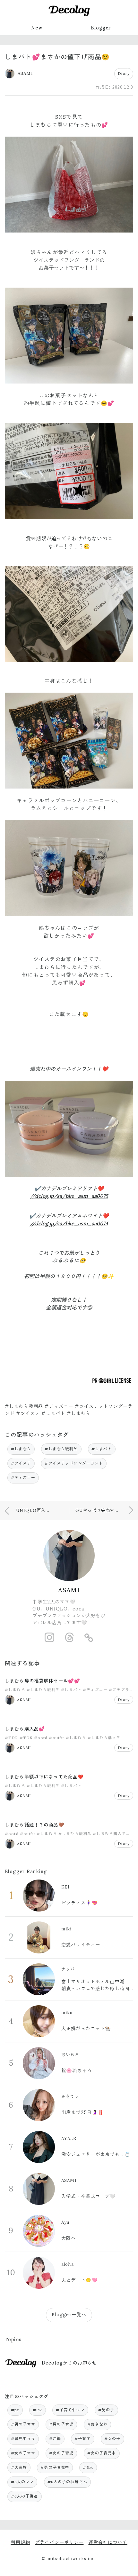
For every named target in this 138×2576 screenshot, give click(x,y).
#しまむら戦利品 (61, 1449)
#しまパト (102, 1449)
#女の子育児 (61, 2453)
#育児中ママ (23, 2439)
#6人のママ (22, 2482)
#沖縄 (55, 2439)
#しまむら (21, 1449)
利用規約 (20, 2542)
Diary (124, 73)
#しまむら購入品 (104, 1738)
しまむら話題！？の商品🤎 (35, 1825)
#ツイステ (21, 1463)
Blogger (101, 28)
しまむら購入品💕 (25, 1729)
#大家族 (19, 2467)
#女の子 (112, 2439)
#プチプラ (119, 1690)
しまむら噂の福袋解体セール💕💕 (43, 1681)
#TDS (26, 1738)
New (37, 28)
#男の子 (106, 2410)
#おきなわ (98, 2424)
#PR (37, 2410)
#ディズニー (23, 1478)
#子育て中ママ (70, 2410)
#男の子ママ (23, 2424)
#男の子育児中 (55, 2467)
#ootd (41, 1738)
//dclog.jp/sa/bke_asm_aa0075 (69, 1196)
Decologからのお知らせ (69, 2363)
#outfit (56, 1738)
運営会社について (108, 2542)
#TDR (12, 1738)
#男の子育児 (61, 2424)
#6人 (88, 2467)
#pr (15, 2410)
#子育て (83, 2439)
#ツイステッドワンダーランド (74, 1463)
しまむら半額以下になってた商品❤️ (44, 1777)
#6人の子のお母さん (67, 2482)
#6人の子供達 (25, 2496)
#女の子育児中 (102, 2453)
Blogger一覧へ (69, 2315)
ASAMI (69, 1590)
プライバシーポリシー (59, 2542)
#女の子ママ (23, 2453)
